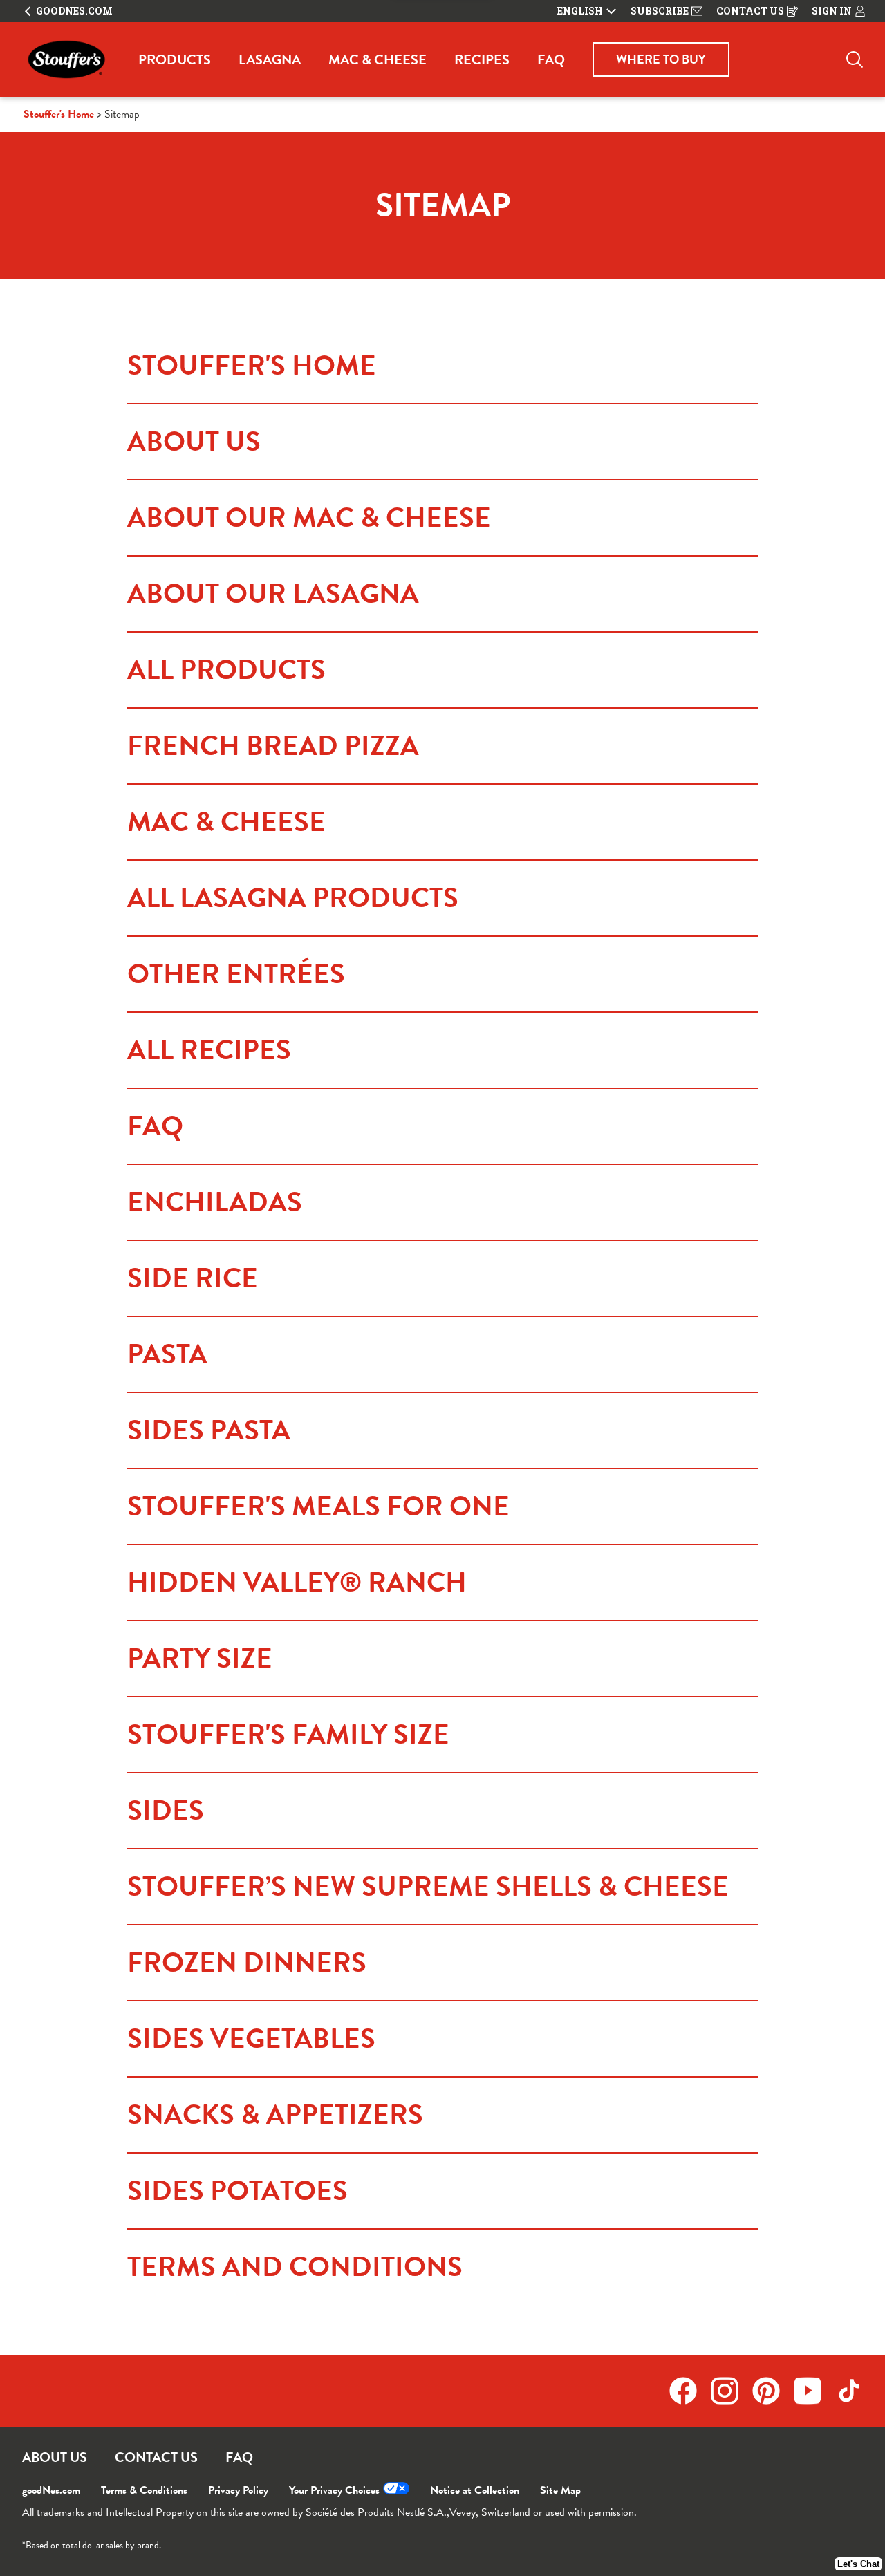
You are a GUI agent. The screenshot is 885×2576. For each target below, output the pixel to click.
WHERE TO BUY (661, 59)
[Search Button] (855, 59)
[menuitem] (175, 59)
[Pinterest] (773, 2391)
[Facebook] (690, 2391)
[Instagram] (732, 2391)
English (580, 11)
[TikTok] (849, 2391)
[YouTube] (814, 2391)
